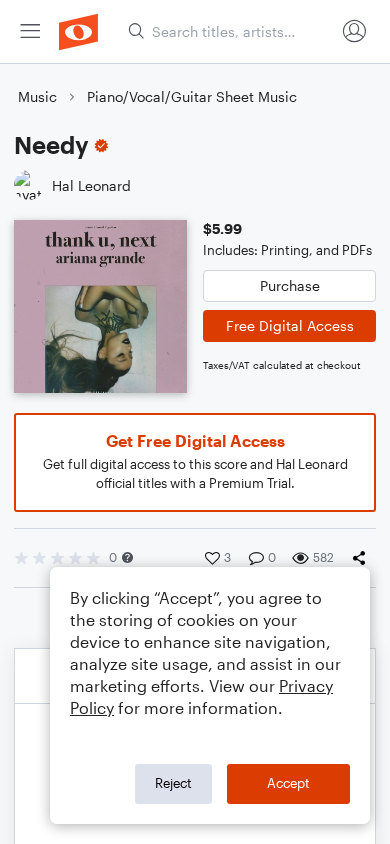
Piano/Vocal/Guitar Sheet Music (192, 96)
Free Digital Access (290, 325)
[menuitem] (30, 31)
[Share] (363, 558)
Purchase (290, 285)
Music (37, 96)
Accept (288, 783)
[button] (127, 557)
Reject (173, 783)
